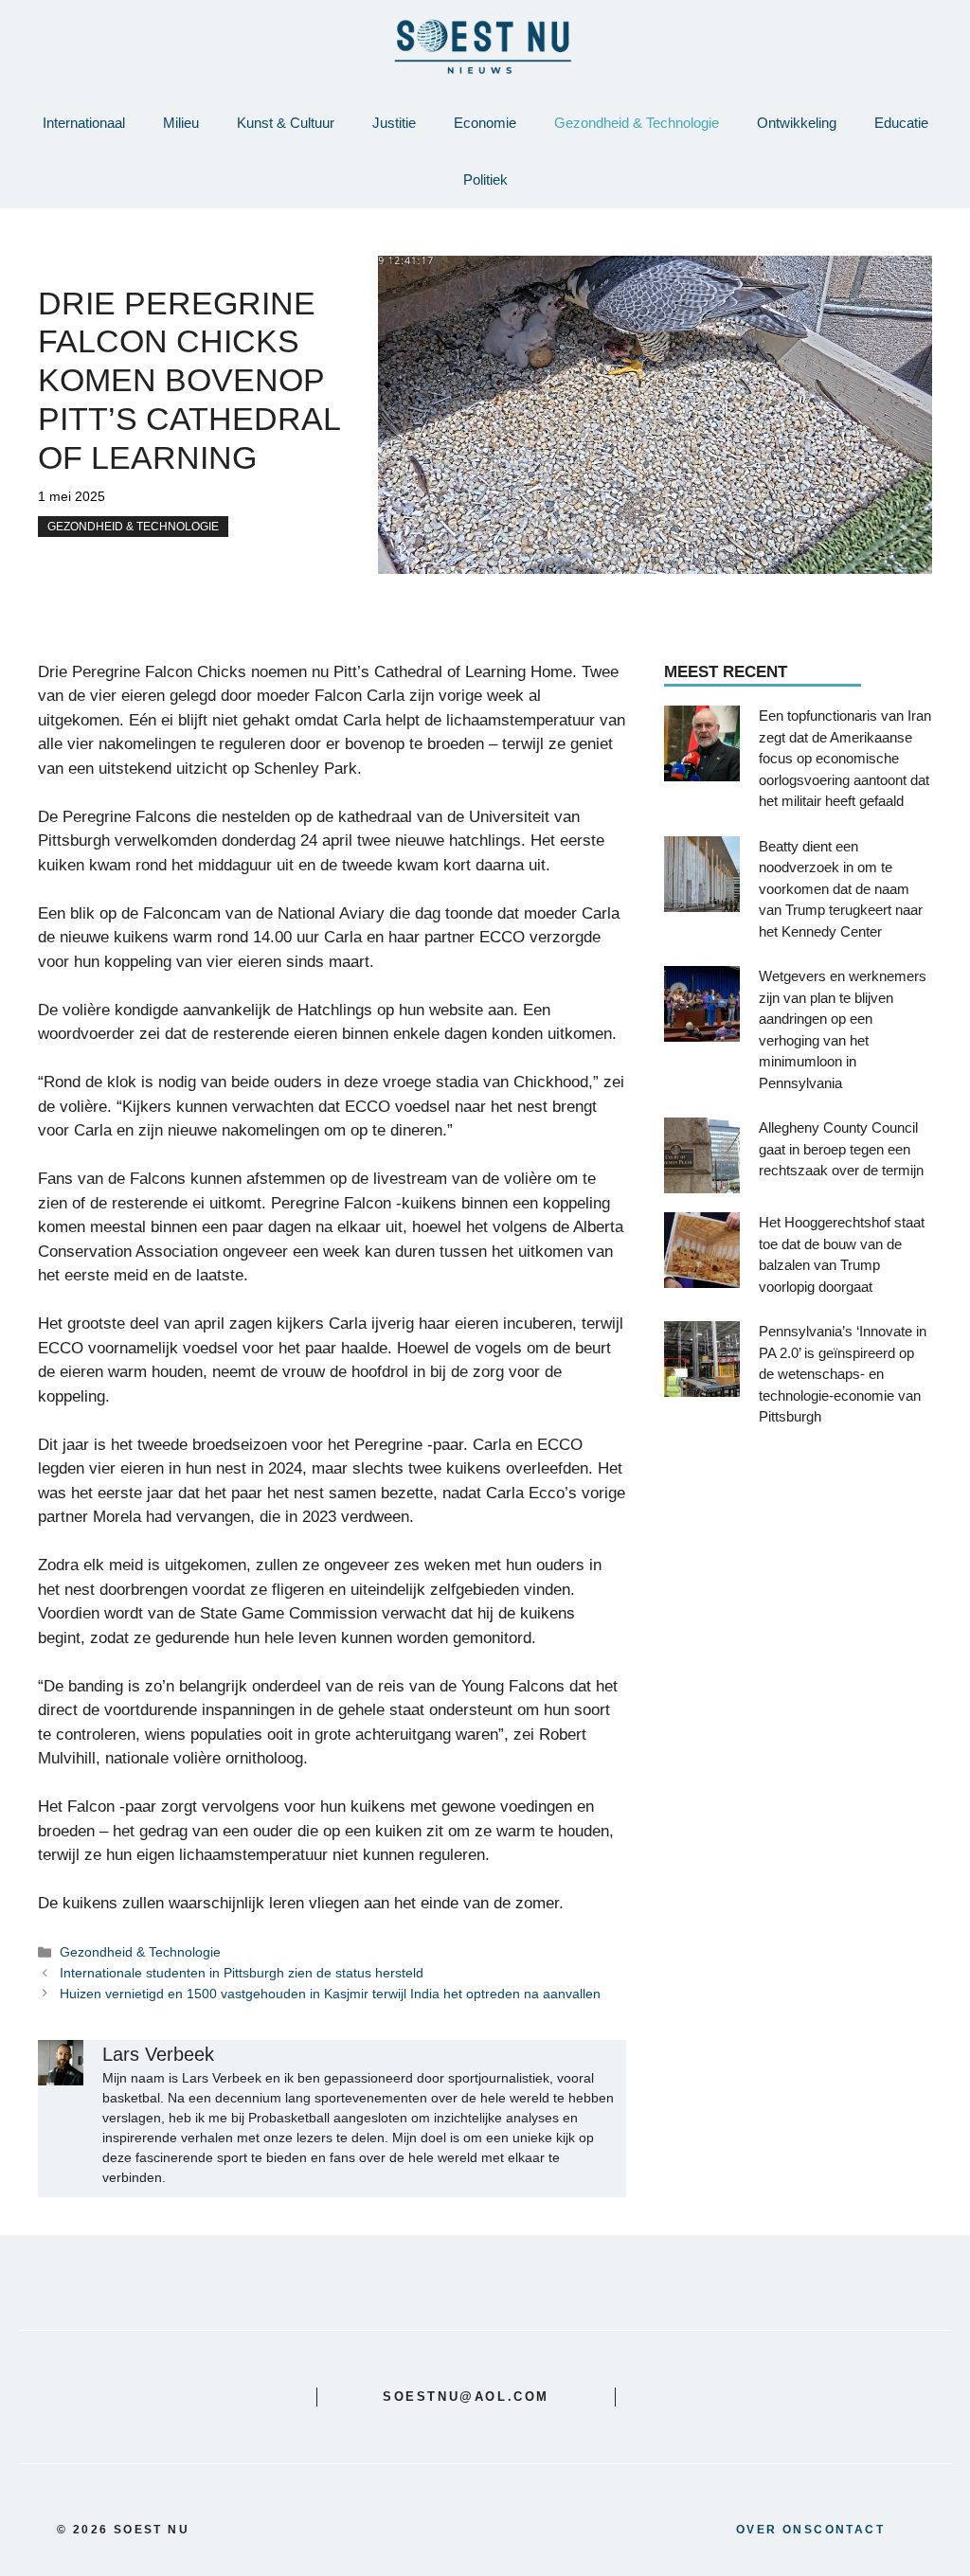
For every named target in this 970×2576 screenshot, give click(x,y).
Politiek (485, 179)
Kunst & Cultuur (286, 123)
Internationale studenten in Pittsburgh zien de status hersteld (242, 1973)
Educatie (901, 123)
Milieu (181, 123)
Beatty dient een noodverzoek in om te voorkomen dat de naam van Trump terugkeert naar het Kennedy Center (841, 889)
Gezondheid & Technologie (637, 123)
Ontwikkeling (797, 123)
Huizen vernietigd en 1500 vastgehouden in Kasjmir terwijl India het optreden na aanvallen (330, 1994)
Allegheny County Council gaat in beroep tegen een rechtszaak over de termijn (841, 1149)
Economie (485, 123)
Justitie (394, 123)
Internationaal (84, 123)
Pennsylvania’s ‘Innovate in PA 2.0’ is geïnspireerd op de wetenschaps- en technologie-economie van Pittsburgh (843, 1374)
